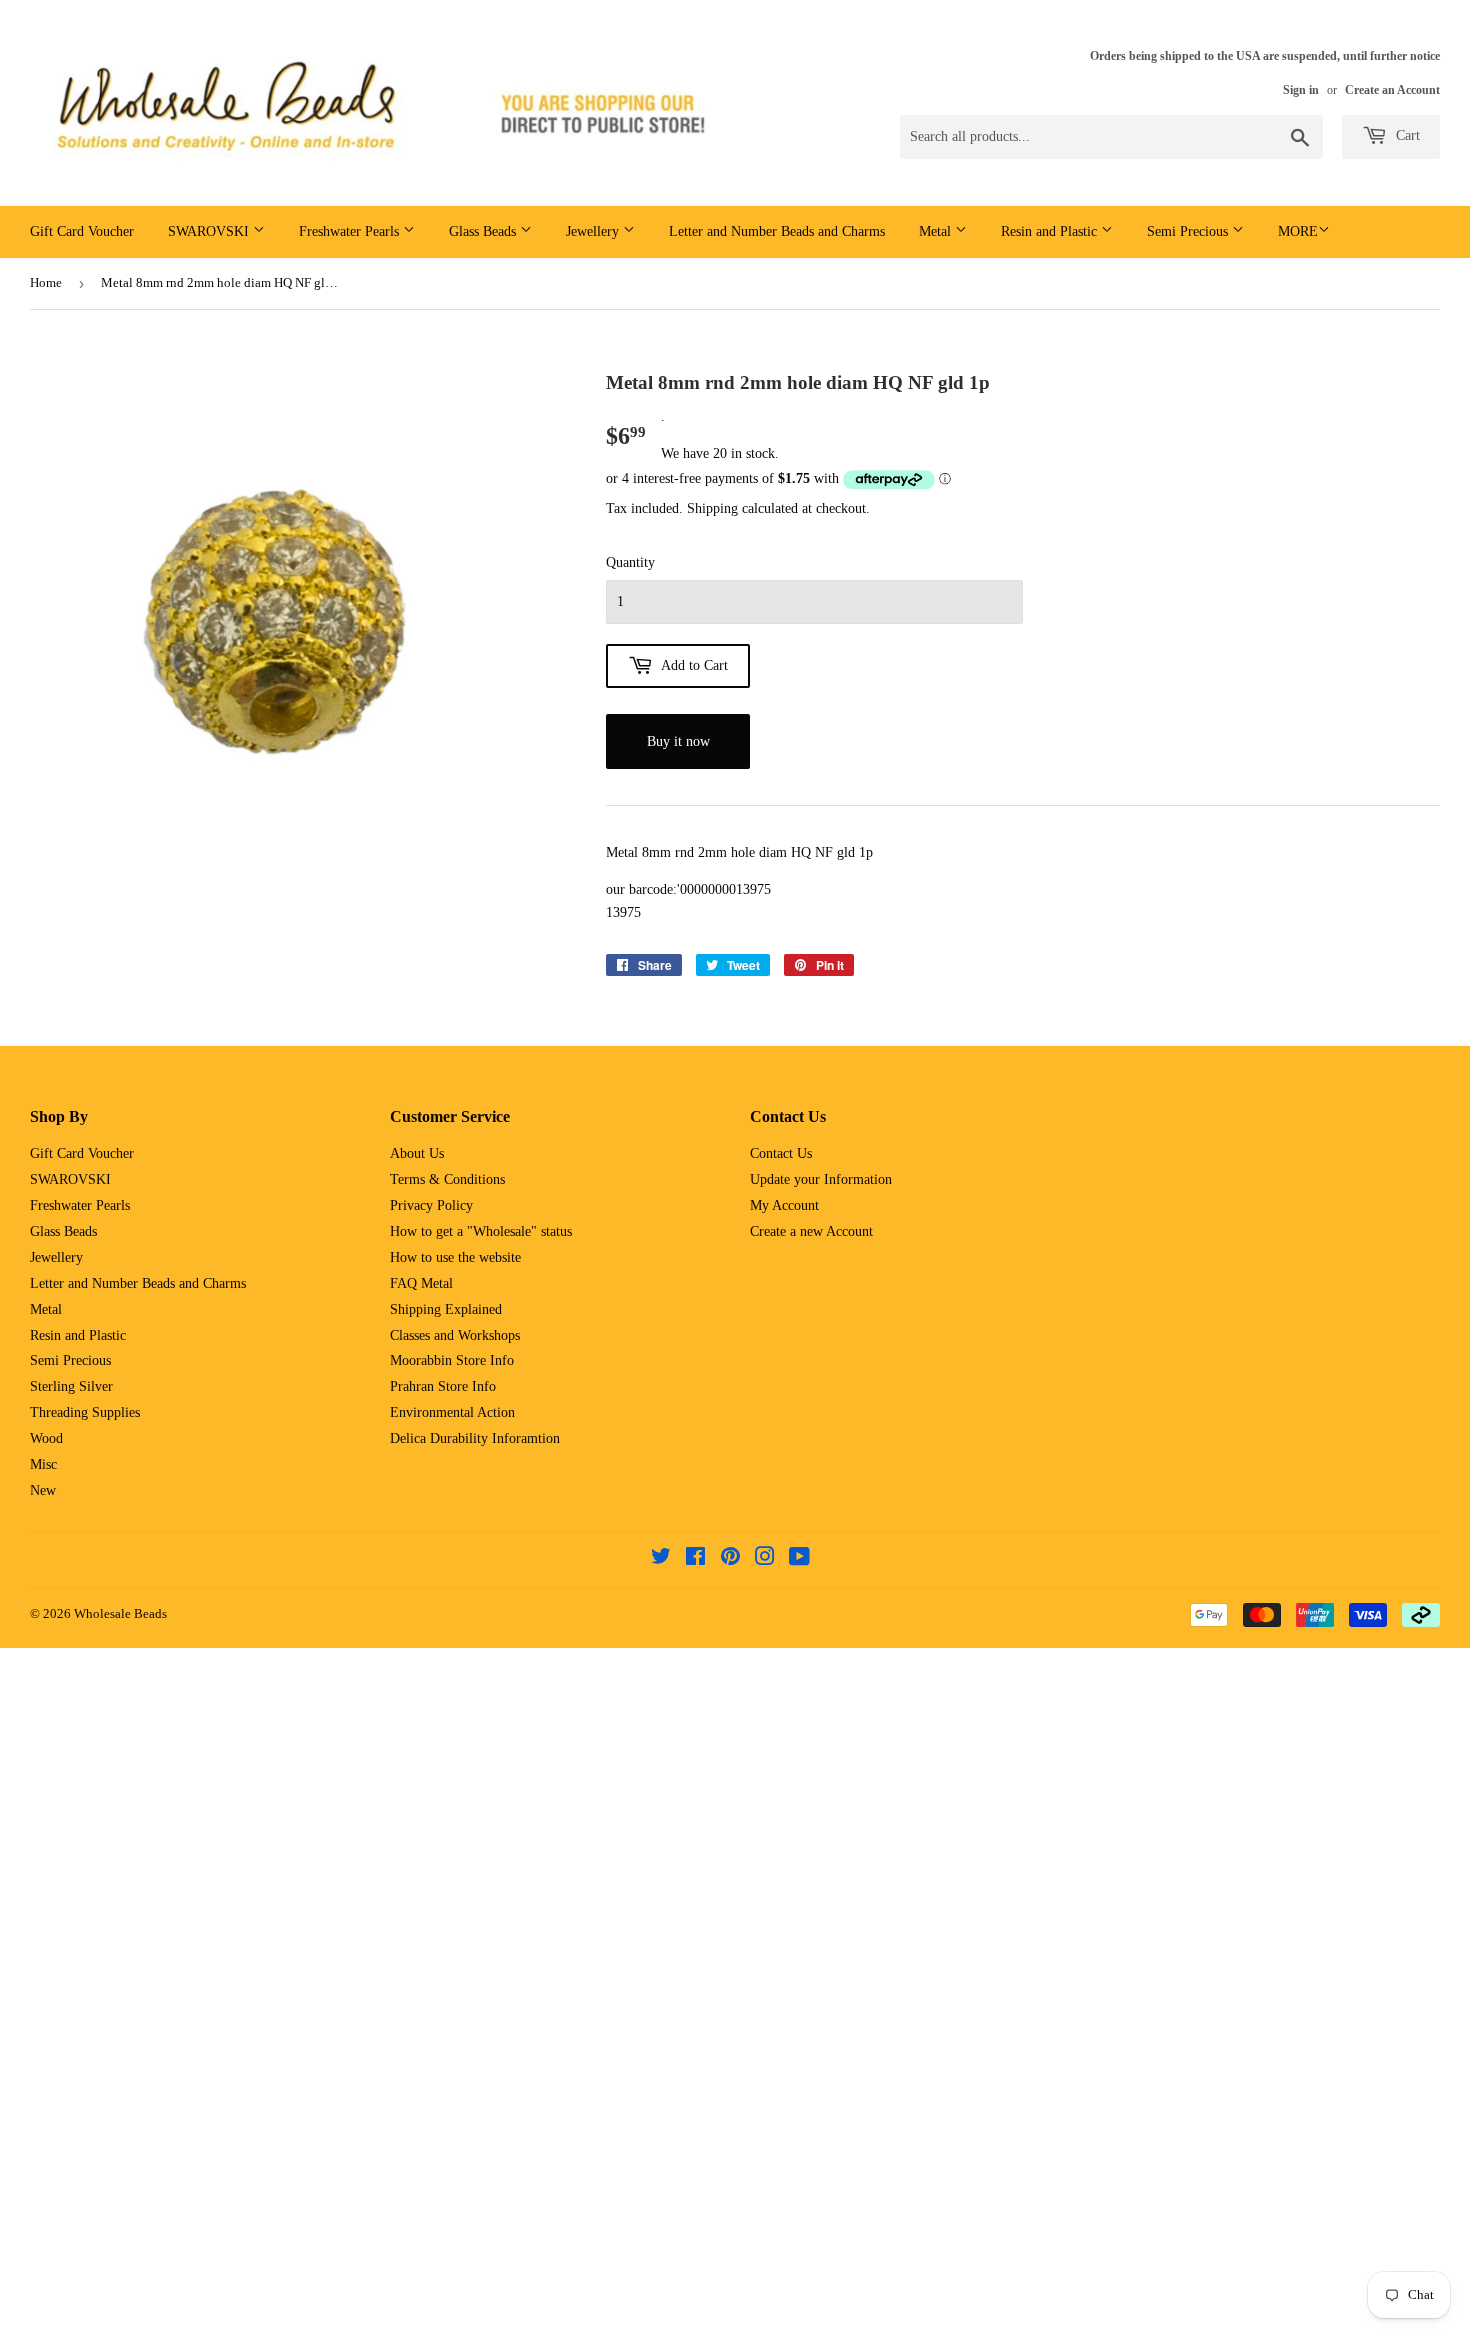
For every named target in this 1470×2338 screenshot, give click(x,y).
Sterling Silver (71, 1386)
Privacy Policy (431, 1205)
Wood (46, 1438)
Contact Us (781, 1153)
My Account (784, 1205)
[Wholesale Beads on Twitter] (661, 1559)
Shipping (712, 508)
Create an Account (1392, 90)
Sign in (1301, 90)
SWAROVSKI (210, 231)
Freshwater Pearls (351, 231)
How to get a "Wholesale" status (481, 1231)
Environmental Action (452, 1412)
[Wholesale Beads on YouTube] (799, 1559)
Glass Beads (484, 231)
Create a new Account (811, 1231)
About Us (417, 1153)
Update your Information (821, 1179)
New (43, 1490)
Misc (43, 1464)
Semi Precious (1189, 231)
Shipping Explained (446, 1309)
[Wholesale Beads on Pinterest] (730, 1559)
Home (46, 282)
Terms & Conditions (447, 1179)
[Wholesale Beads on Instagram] (765, 1559)
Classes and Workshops (455, 1335)
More (1298, 231)
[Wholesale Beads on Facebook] (695, 1559)
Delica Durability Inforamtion (475, 1438)
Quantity (630, 562)
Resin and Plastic (1051, 231)
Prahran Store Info (443, 1386)
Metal (937, 231)
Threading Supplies (85, 1412)
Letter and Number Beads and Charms (777, 231)
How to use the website (455, 1257)
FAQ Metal (421, 1283)
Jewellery (594, 231)
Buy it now (678, 741)
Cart (1406, 135)
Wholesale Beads (120, 1613)
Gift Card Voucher (82, 231)
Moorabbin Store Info (452, 1360)
